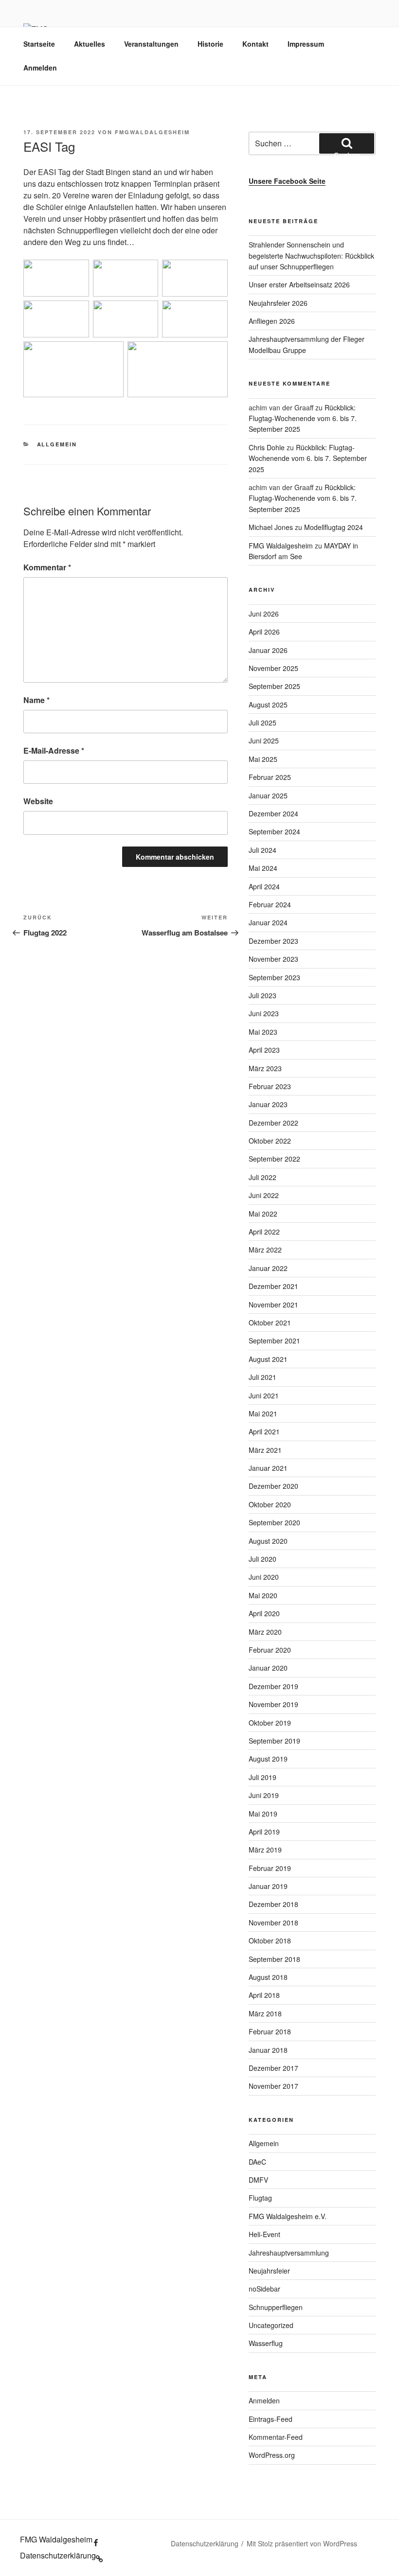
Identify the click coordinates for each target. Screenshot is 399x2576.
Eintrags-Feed (271, 2419)
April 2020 (264, 1613)
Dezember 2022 (273, 1123)
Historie (210, 44)
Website (38, 801)
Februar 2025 (270, 777)
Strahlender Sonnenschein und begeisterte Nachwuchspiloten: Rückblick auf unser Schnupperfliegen (311, 256)
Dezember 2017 (273, 2068)
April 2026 (264, 632)
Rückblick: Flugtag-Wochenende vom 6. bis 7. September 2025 (303, 418)
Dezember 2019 (273, 1686)
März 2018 (265, 2013)
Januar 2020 (268, 1668)
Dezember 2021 (273, 1286)
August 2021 (268, 1359)
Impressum (306, 44)
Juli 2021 (263, 1377)
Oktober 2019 (270, 1723)
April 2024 (264, 886)
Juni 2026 (264, 614)
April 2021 (264, 1431)
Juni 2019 (264, 1795)
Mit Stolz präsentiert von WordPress (302, 2543)
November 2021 (273, 1305)
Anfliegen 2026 (272, 321)
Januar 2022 (268, 1268)
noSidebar (264, 2289)
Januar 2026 (268, 650)
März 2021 (265, 1450)
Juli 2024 (263, 850)
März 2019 (265, 1850)
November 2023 (273, 959)
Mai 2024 (263, 868)
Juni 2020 (264, 1577)
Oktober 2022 (270, 1141)
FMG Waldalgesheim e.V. (288, 2216)
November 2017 (273, 2086)
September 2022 (274, 1159)
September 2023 (274, 977)
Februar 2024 (270, 904)
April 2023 (264, 1050)
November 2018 (273, 1923)
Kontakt (255, 44)
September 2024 (274, 831)
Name (36, 700)
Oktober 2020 (270, 1504)
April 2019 (264, 1832)
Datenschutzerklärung (205, 2543)
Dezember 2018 (273, 1904)
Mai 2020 (263, 1595)
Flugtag (260, 2198)
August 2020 (268, 1541)
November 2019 (273, 1704)
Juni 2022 (264, 1195)
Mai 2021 (263, 1413)
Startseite (39, 44)
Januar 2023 (268, 1104)
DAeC (257, 2162)
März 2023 (265, 1068)
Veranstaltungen (151, 44)
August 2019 (268, 1759)
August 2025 (268, 705)
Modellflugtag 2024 (334, 527)
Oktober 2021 (270, 1323)
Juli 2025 (263, 723)
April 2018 (264, 1995)
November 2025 (273, 668)
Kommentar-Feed (276, 2437)
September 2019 (274, 1741)
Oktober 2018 (270, 1941)
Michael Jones (271, 527)
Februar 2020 (270, 1650)
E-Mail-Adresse (54, 750)
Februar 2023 (270, 1086)
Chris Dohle (267, 447)
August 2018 (268, 1977)
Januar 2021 (268, 1468)
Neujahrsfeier (269, 2271)
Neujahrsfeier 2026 (278, 303)
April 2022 (264, 1232)
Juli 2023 (263, 995)
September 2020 (274, 1522)
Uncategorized (271, 2325)
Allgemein (57, 444)
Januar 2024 (268, 922)
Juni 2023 (264, 1013)
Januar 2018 (268, 2050)
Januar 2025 (268, 795)
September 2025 (274, 686)
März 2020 (265, 1632)
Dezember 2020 (273, 1486)
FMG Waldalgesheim (281, 546)
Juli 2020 (263, 1559)
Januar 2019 (268, 1886)
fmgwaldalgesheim (152, 132)
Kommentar (47, 567)
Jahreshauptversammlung (289, 2253)
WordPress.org (272, 2455)
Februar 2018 (270, 2031)
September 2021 (274, 1341)
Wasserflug (266, 2343)
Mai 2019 (263, 1814)
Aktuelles (90, 44)
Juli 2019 (263, 1777)
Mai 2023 (263, 1032)
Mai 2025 (263, 759)
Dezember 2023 (273, 941)
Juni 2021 (264, 1395)
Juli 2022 (263, 1177)
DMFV (258, 2180)
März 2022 (265, 1250)
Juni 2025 (264, 741)
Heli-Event (264, 2234)
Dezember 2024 (273, 813)
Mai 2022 (263, 1214)
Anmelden (40, 68)
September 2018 (274, 1959)
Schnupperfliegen (276, 2307)
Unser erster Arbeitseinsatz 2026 (299, 284)
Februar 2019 (270, 1868)
